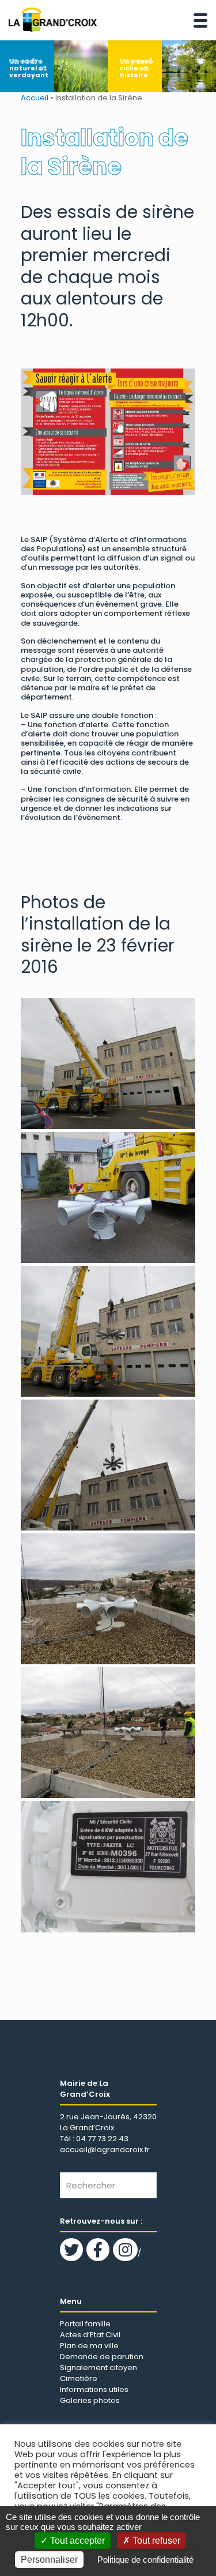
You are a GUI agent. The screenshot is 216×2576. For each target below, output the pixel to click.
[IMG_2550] (108, 1465)
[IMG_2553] (108, 1599)
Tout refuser (155, 2541)
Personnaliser (49, 2560)
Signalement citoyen (98, 2368)
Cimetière (79, 2378)
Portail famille (85, 2324)
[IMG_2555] (108, 1733)
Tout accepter (76, 2541)
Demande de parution (102, 2357)
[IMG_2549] (108, 1331)
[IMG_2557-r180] (108, 1866)
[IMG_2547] (108, 1197)
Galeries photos (90, 2400)
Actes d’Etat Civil (90, 2335)
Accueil (35, 98)
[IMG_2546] (108, 1064)
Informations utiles (94, 2389)
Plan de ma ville (89, 2346)
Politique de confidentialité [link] (145, 2560)
